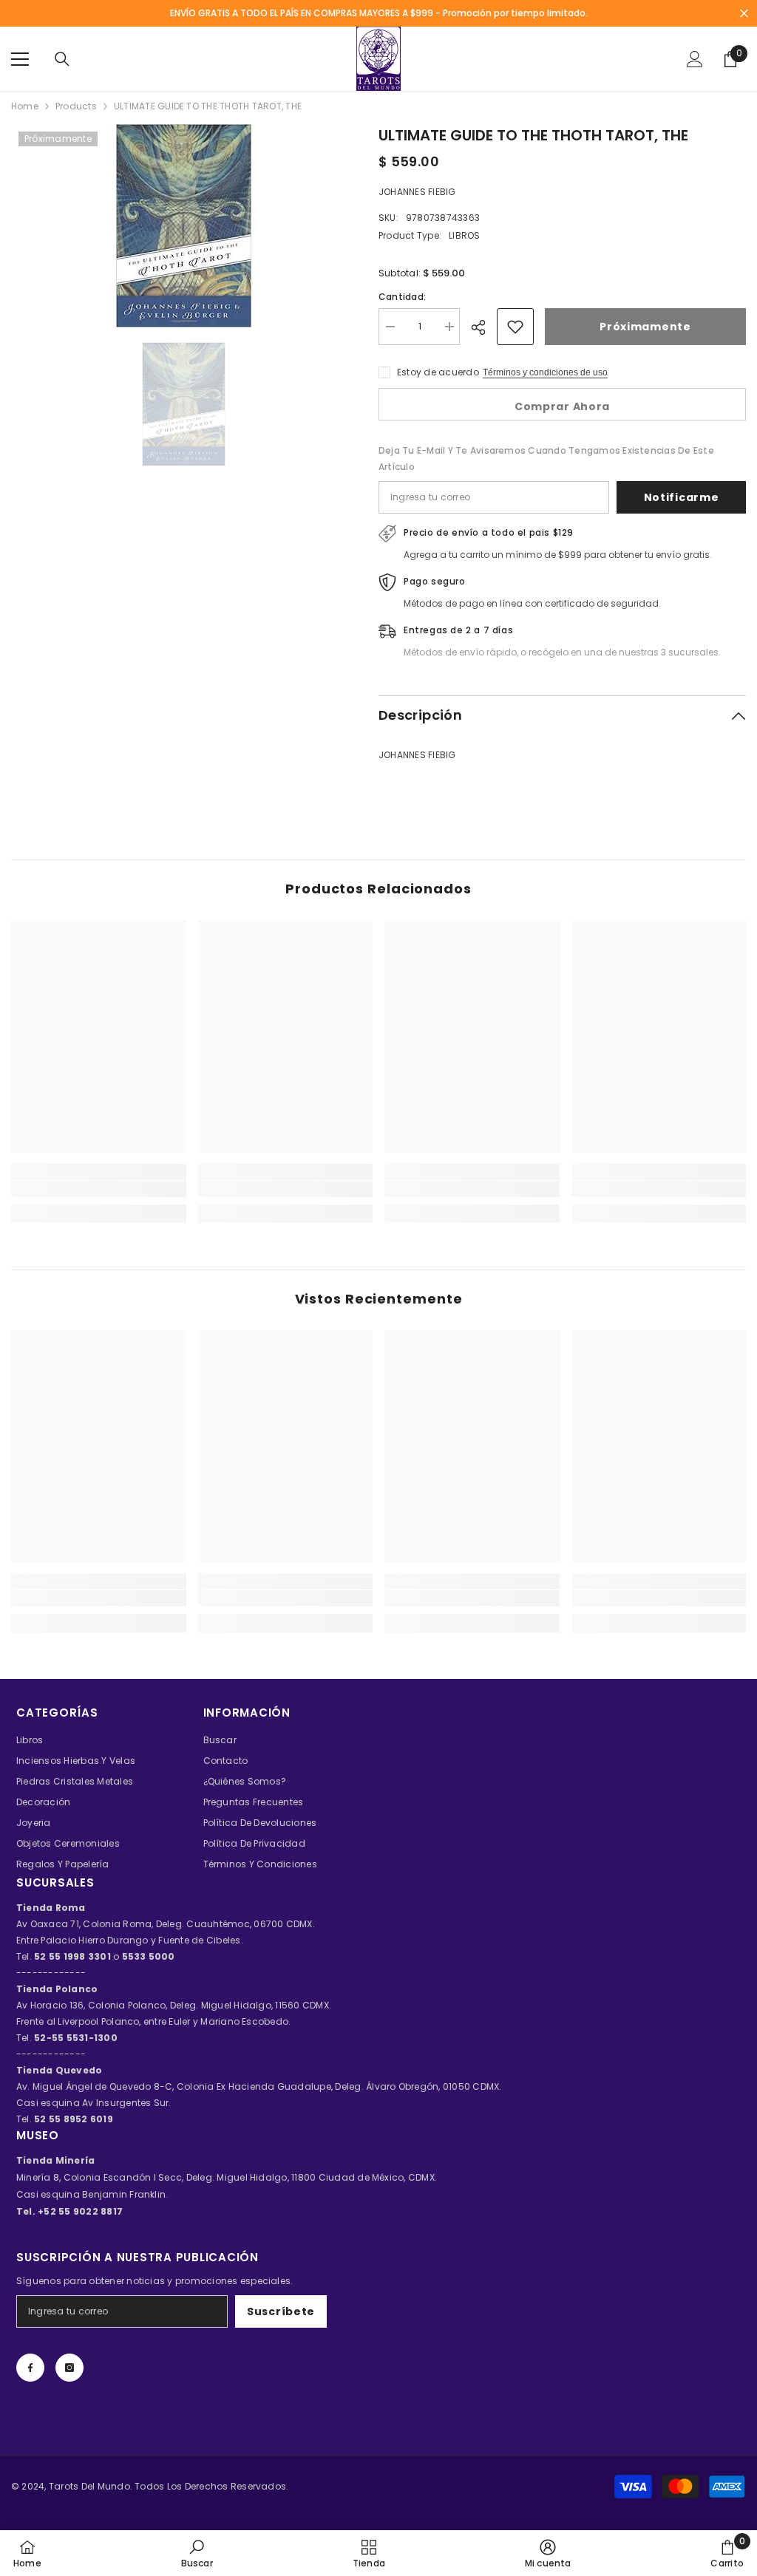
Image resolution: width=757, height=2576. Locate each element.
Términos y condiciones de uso (545, 372)
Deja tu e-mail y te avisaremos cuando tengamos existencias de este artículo (546, 459)
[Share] (484, 327)
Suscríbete (281, 2311)
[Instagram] (69, 2368)
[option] (184, 226)
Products (76, 106)
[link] (99, 1189)
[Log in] (695, 59)
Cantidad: (402, 297)
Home (25, 106)
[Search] (62, 59)
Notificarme (682, 497)
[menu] (20, 59)
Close (744, 14)
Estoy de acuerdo (438, 372)
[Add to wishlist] (515, 327)
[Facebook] (30, 2368)
